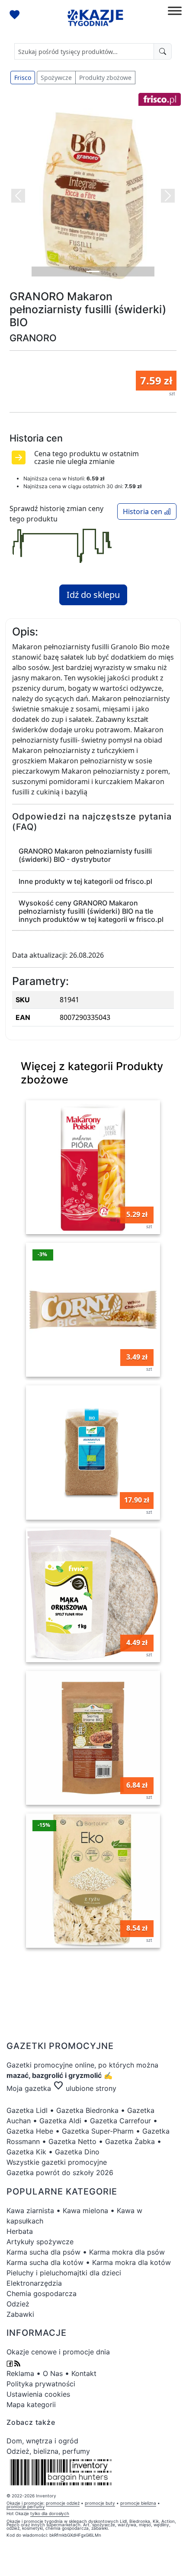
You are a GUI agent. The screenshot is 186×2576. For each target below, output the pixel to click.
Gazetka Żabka (130, 2141)
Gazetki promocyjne (40, 2065)
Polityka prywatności (41, 2384)
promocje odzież (63, 2503)
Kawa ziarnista (30, 2211)
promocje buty (100, 2503)
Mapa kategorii (31, 2404)
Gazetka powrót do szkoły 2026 (60, 2173)
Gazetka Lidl (27, 2110)
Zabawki (20, 2314)
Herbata (20, 2231)
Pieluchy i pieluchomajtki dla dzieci (64, 2273)
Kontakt (84, 2373)
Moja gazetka (29, 2088)
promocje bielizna (138, 2503)
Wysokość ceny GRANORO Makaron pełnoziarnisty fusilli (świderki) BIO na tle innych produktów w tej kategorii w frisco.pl (91, 911)
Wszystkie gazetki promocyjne (57, 2162)
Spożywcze (56, 78)
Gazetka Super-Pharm (98, 2131)
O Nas (53, 2373)
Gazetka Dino (77, 2152)
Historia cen (143, 511)
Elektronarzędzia (34, 2283)
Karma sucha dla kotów (45, 2262)
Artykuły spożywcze (40, 2242)
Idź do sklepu (93, 595)
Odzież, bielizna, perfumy (48, 2451)
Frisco (23, 78)
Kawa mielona (85, 2211)
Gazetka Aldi (60, 2121)
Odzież (18, 2304)
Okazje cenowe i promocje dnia (58, 2352)
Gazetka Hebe (30, 2131)
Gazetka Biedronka (87, 2110)
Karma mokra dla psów (127, 2252)
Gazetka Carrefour (120, 2121)
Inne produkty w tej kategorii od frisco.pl (85, 881)
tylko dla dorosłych (50, 2513)
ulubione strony (85, 2088)
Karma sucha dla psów (43, 2252)
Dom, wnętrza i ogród (42, 2441)
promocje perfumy (26, 2506)
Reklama (20, 2373)
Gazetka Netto (72, 2141)
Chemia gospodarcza (42, 2293)
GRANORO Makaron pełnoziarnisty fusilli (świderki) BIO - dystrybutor (85, 855)
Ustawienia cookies (38, 2394)
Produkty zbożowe (105, 78)
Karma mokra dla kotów (131, 2262)
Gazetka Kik (26, 2152)
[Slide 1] (93, 272)
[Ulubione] (16, 16)
